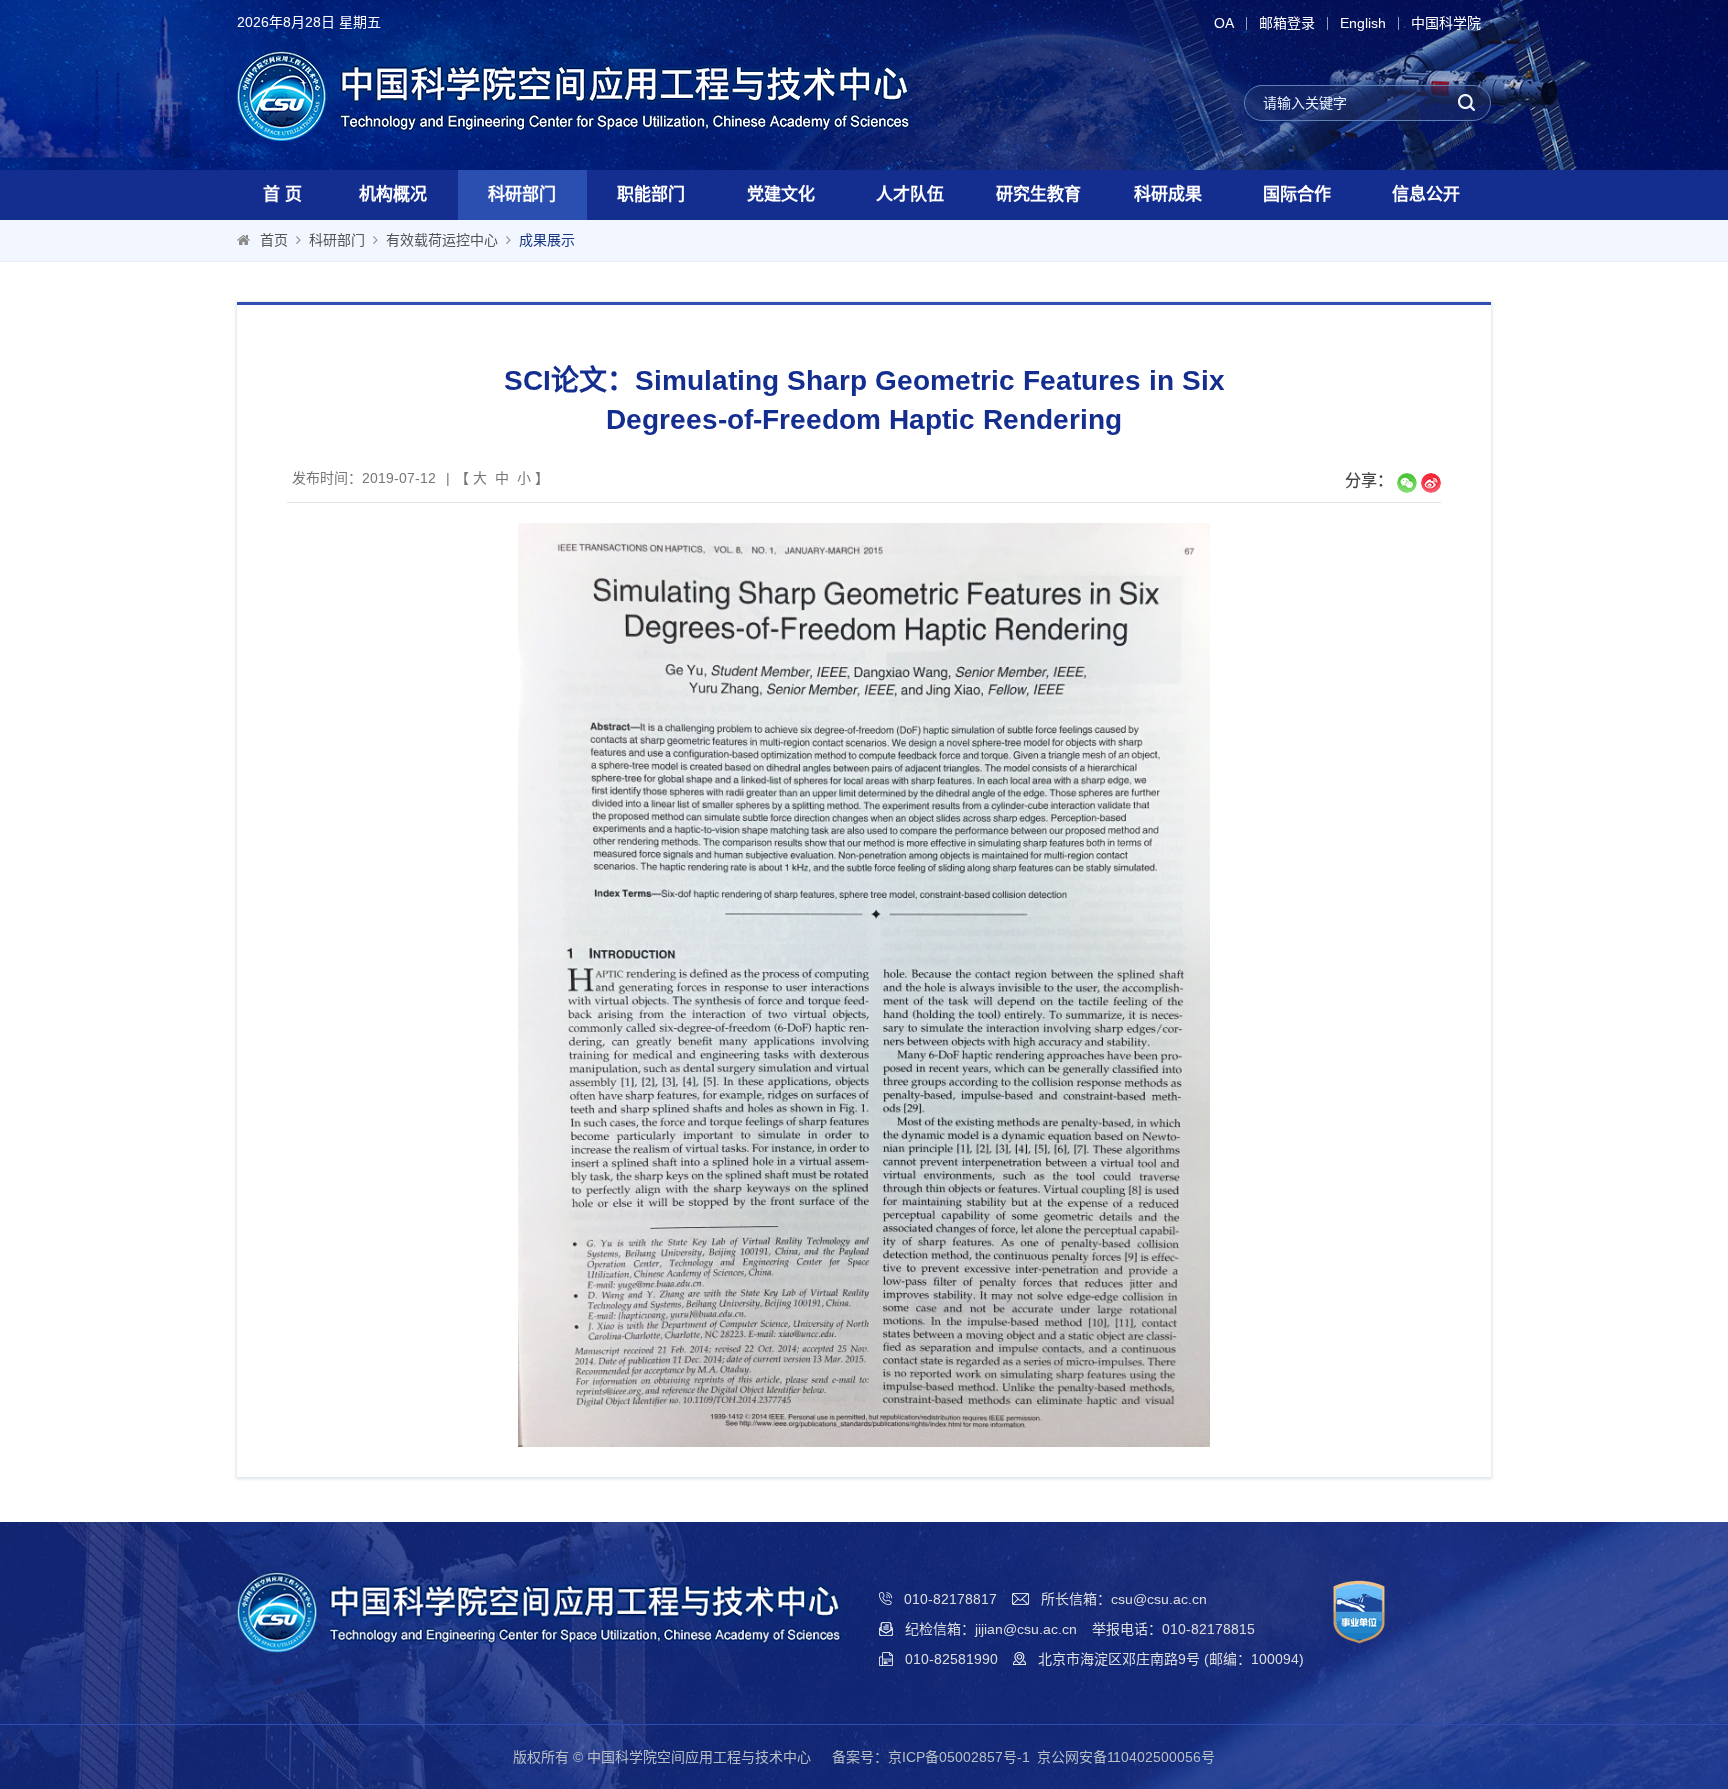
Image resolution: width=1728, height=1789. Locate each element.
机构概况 (393, 194)
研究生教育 (1038, 194)
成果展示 (547, 240)
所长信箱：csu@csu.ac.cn (1124, 1599)
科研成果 (1168, 194)
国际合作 (1297, 194)
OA (1224, 23)
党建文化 (781, 194)
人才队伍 (910, 194)
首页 (274, 240)
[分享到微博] (1431, 483)
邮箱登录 (1287, 23)
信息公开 (1426, 194)
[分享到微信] (1407, 483)
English (1363, 23)
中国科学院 (1446, 23)
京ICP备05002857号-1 (959, 1757)
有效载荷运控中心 (442, 240)
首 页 (282, 194)
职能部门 (651, 194)
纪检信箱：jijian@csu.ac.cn (991, 1629)
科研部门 (522, 194)
